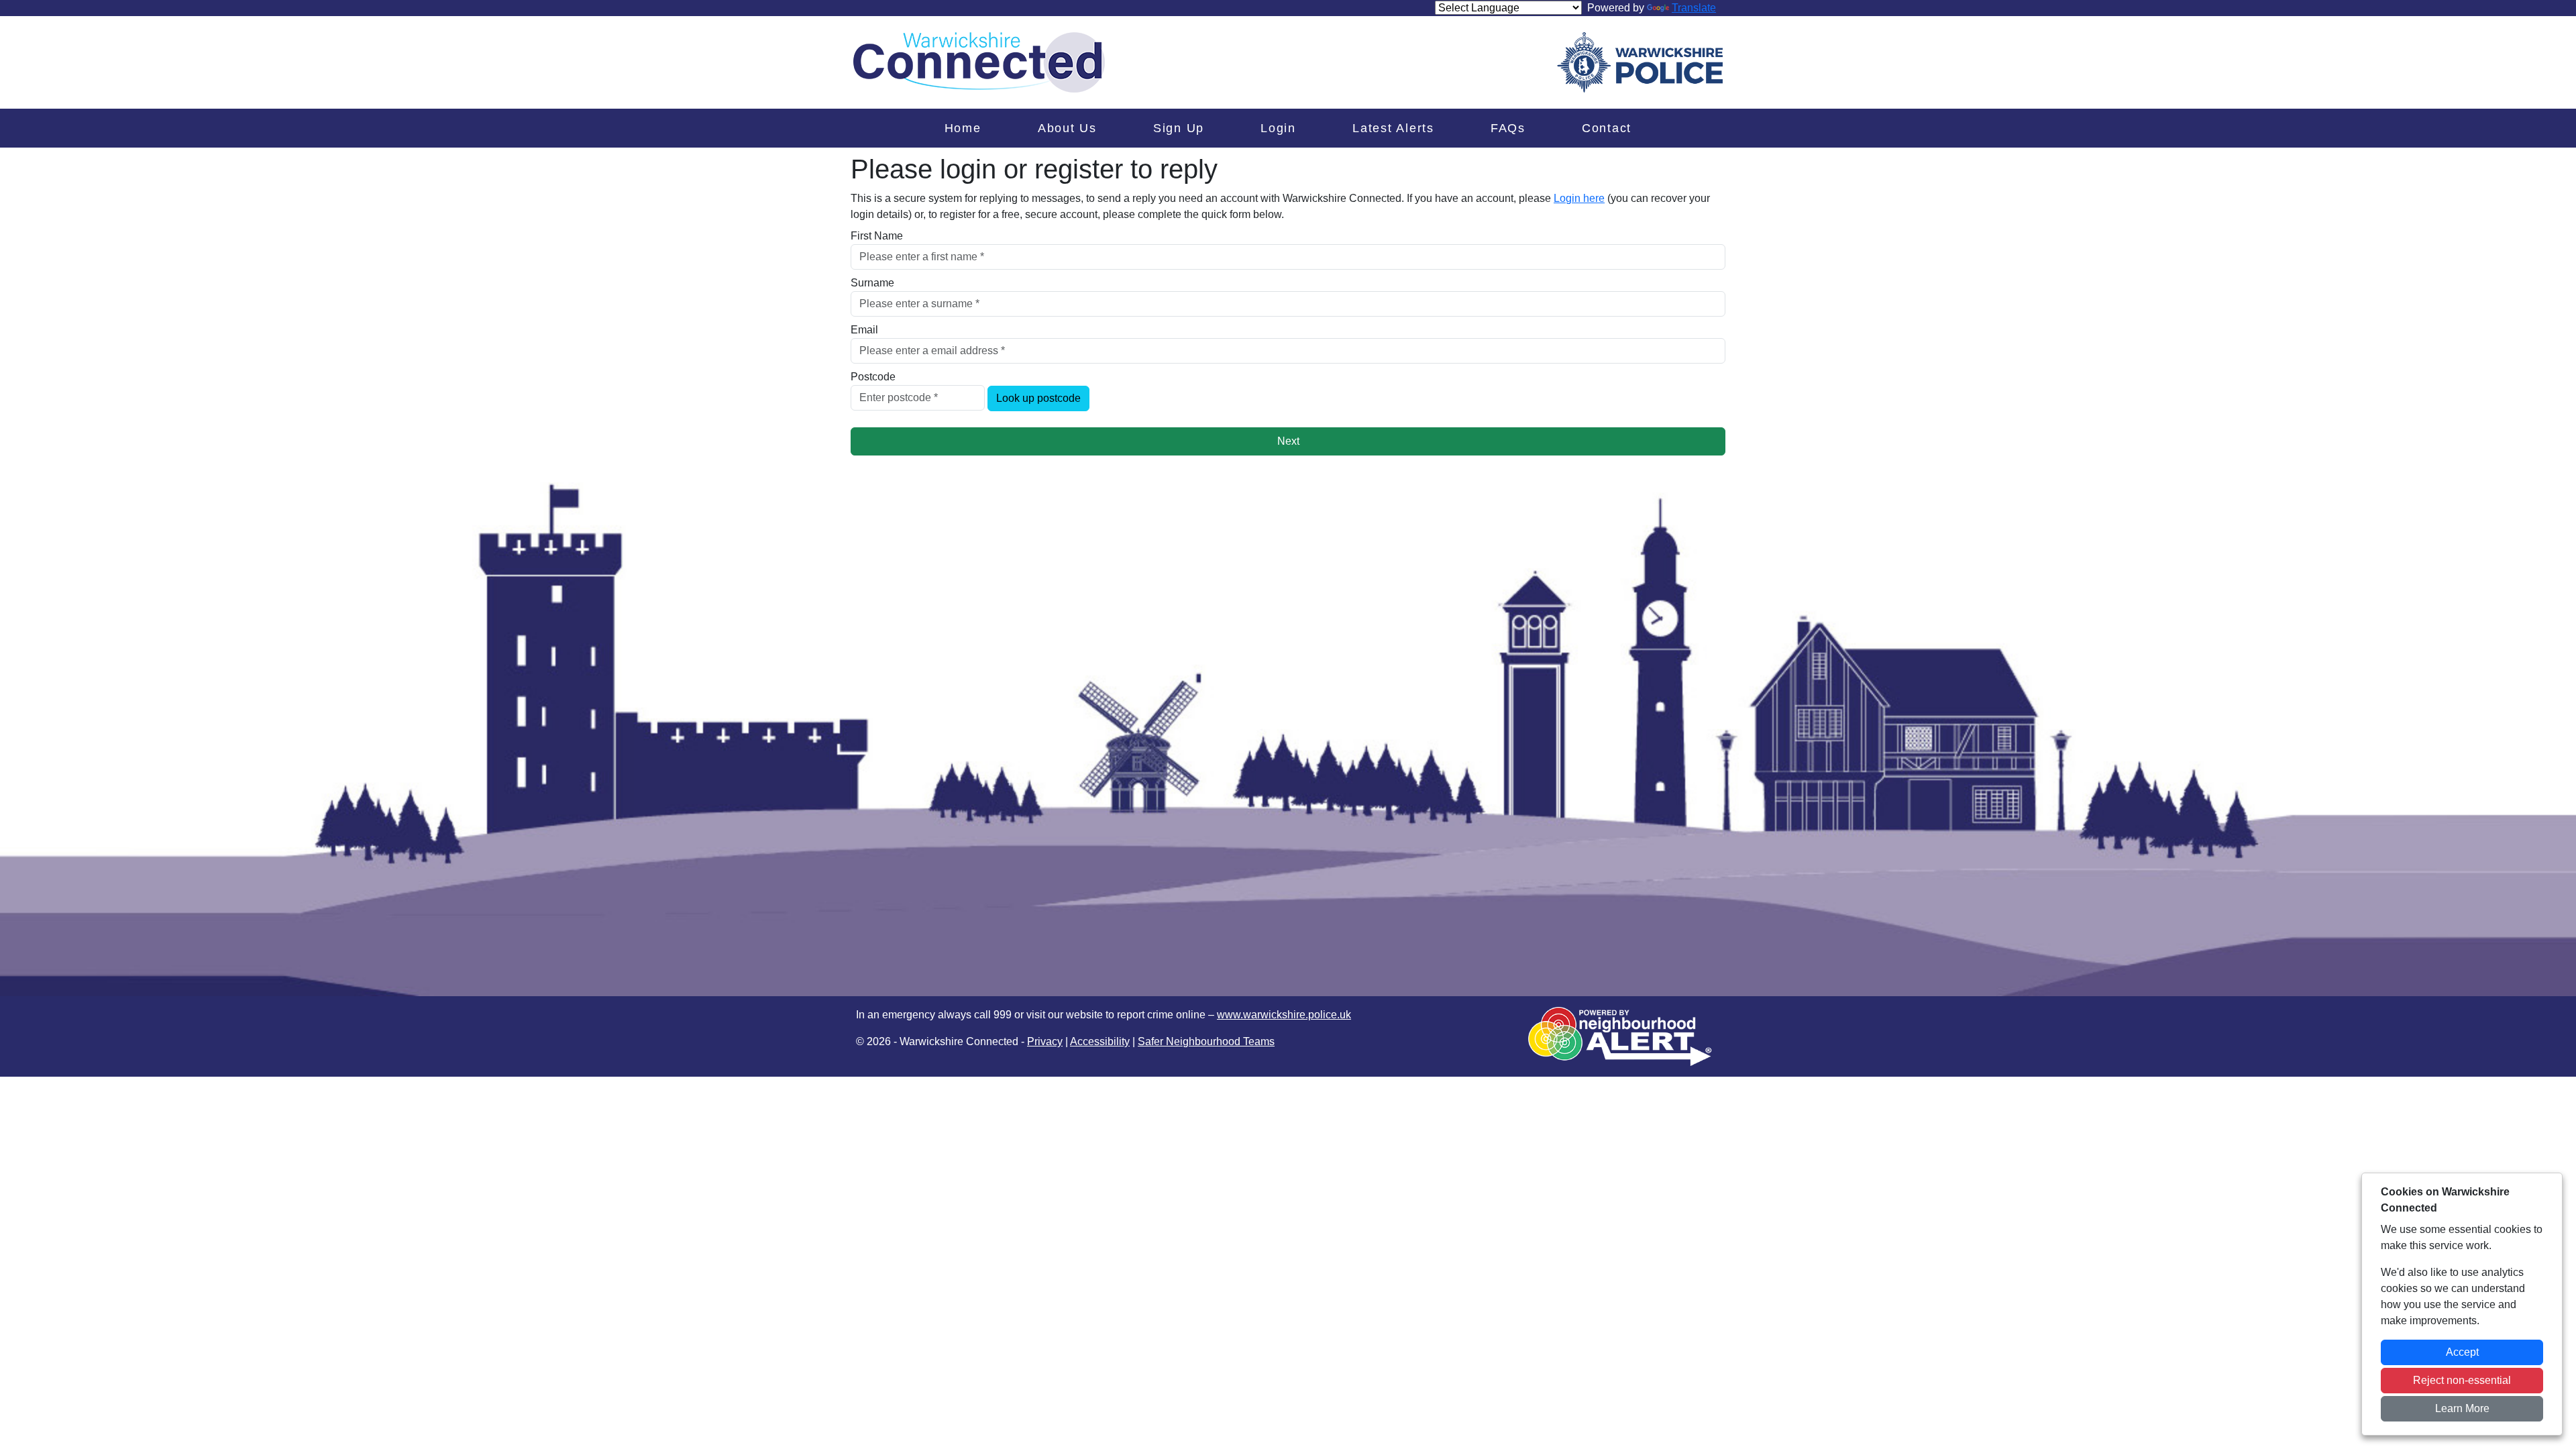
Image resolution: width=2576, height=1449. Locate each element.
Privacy (1045, 1041)
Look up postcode (1038, 398)
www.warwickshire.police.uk (1284, 1015)
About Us (1067, 128)
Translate (1694, 8)
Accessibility (1100, 1041)
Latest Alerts (1393, 128)
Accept (2462, 1352)
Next (1288, 441)
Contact (1607, 128)
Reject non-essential (2462, 1380)
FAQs (1508, 128)
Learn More (2462, 1408)
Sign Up (1179, 128)
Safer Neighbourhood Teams (1206, 1041)
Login (1278, 128)
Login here (1579, 198)
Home (963, 128)
